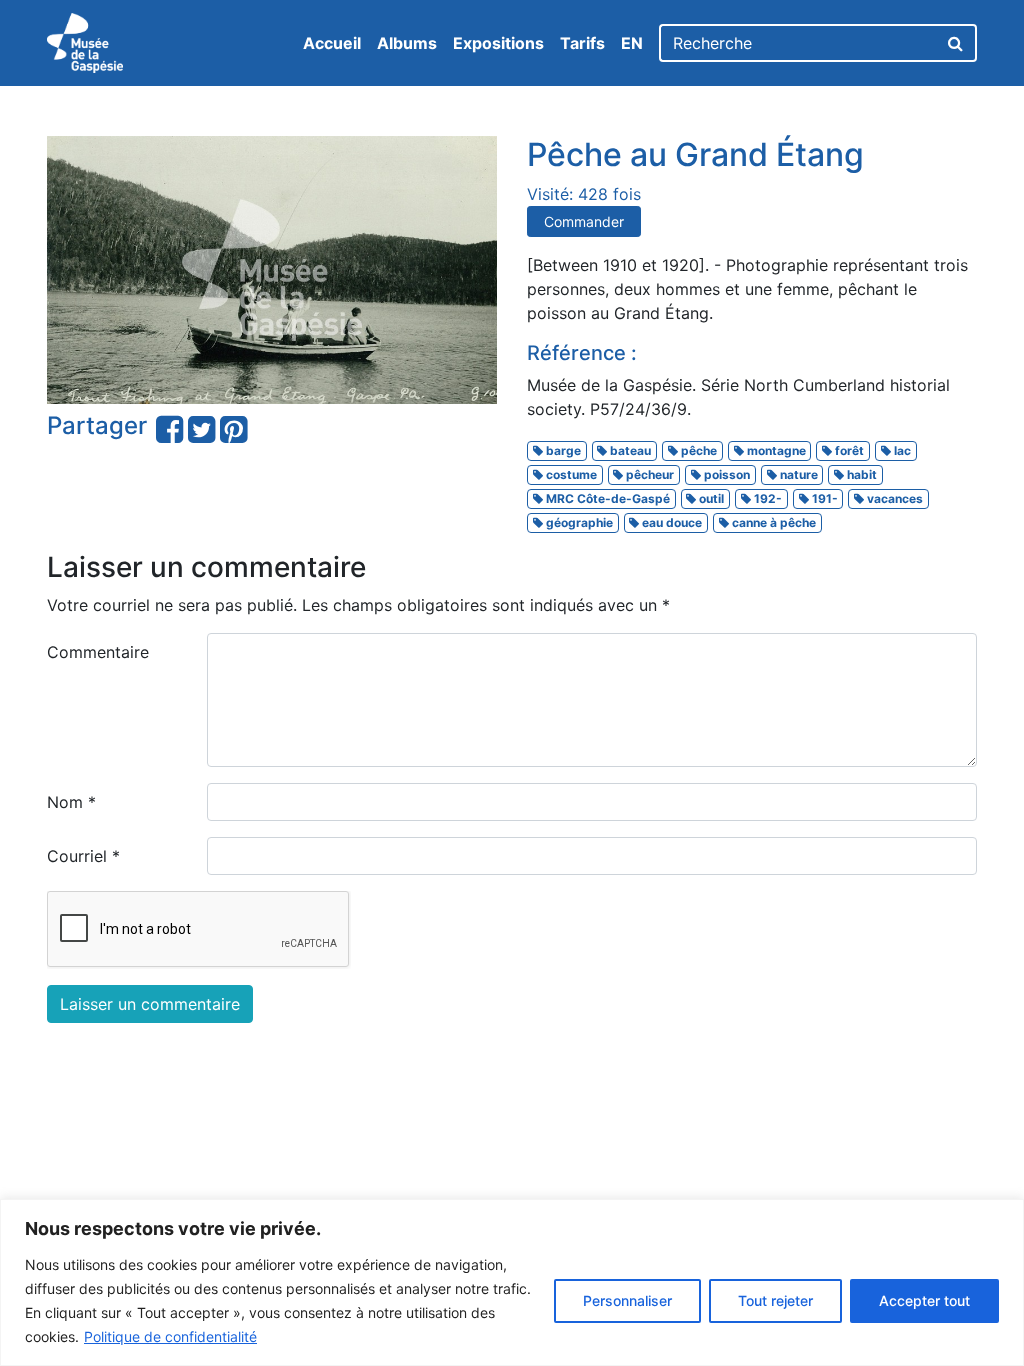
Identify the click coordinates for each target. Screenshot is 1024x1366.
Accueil (332, 43)
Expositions (498, 43)
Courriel (83, 856)
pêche (697, 450)
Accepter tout (924, 1300)
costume (570, 474)
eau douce (670, 522)
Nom (71, 802)
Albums (407, 43)
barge (562, 450)
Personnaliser (627, 1300)
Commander (584, 221)
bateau (629, 450)
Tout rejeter (775, 1300)
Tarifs (582, 43)
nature (797, 474)
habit (860, 474)
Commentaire (98, 652)
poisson (725, 474)
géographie (578, 522)
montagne (775, 450)
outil (710, 498)
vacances (893, 498)
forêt (848, 450)
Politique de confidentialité (170, 1336)
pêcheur (648, 474)
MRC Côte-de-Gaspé (606, 498)
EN (632, 43)
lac (901, 450)
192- (766, 498)
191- (823, 498)
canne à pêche (772, 522)
